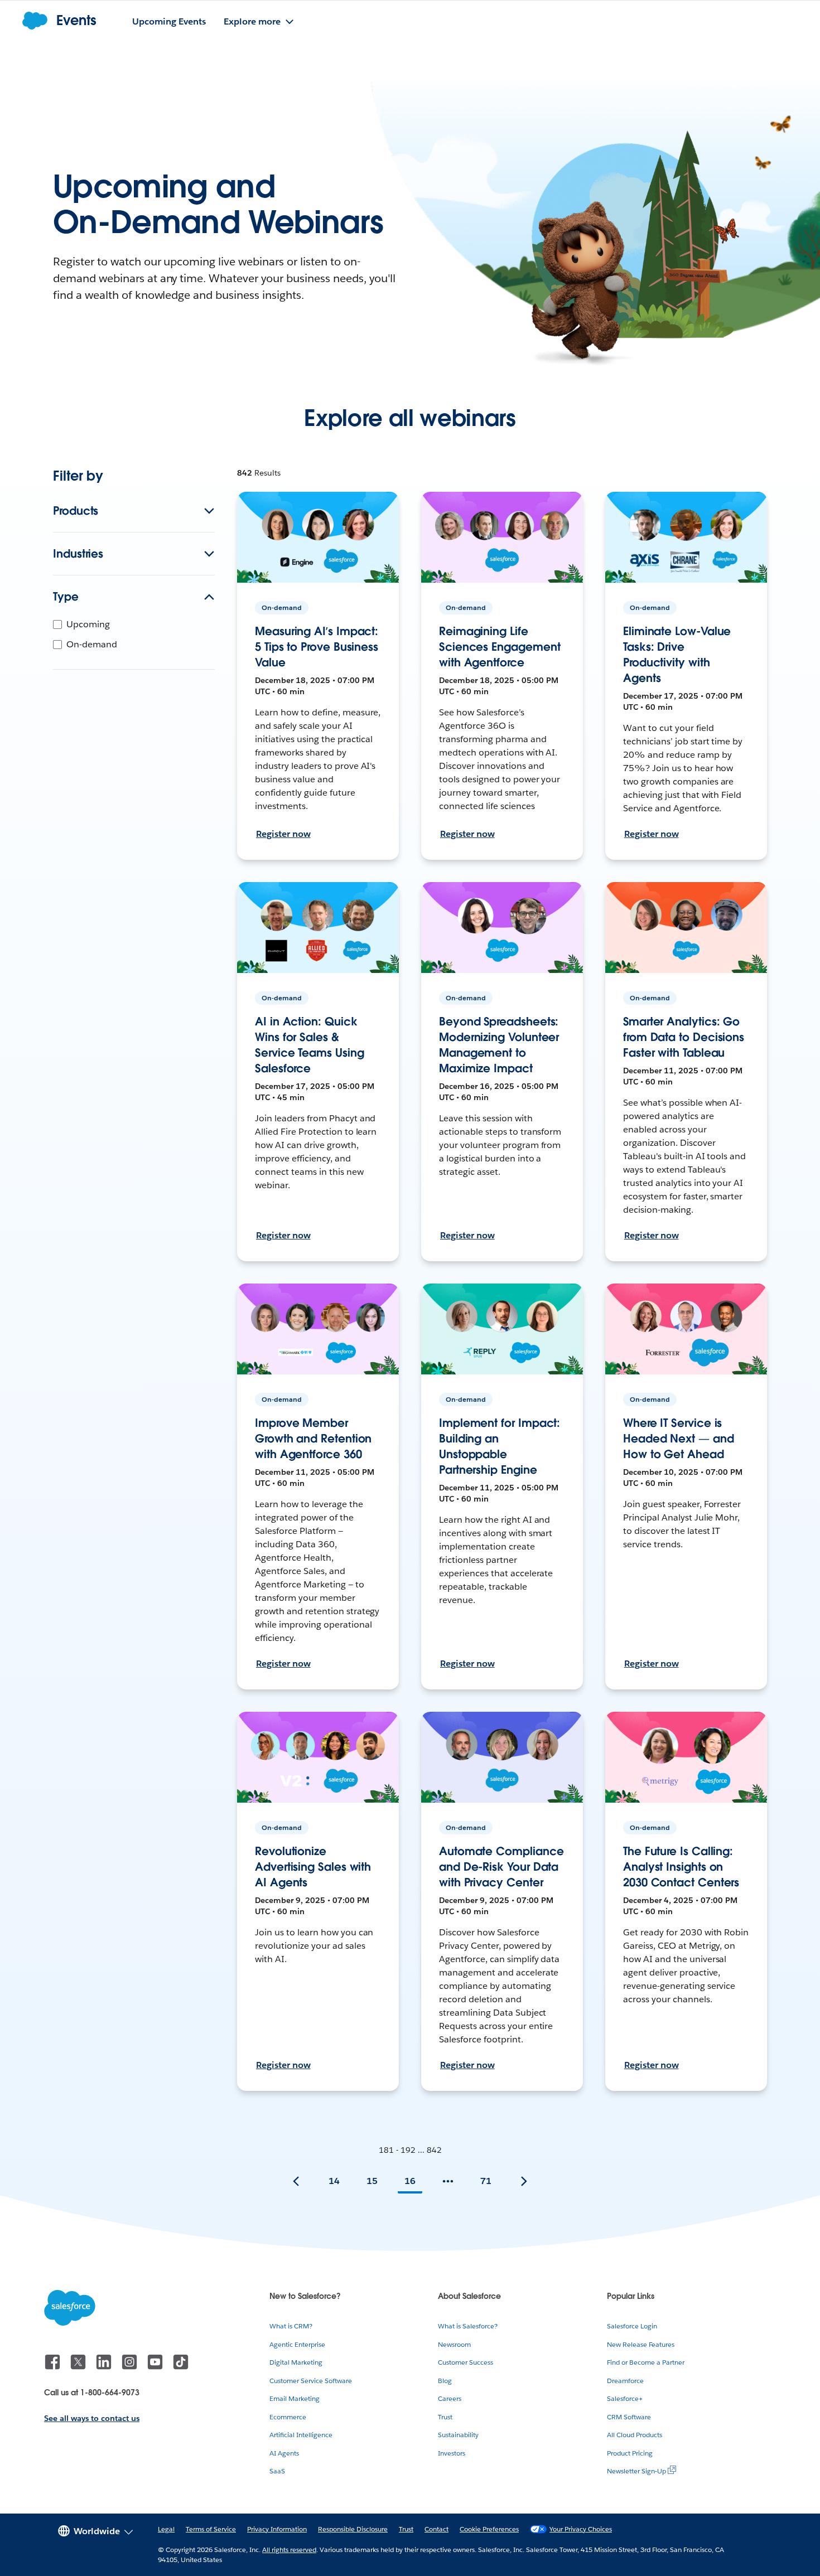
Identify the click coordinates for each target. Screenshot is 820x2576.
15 (372, 2181)
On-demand (92, 644)
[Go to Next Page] (524, 2181)
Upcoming (88, 624)
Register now (283, 834)
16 (410, 2181)
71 (486, 2181)
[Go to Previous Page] (296, 2181)
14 (334, 2181)
